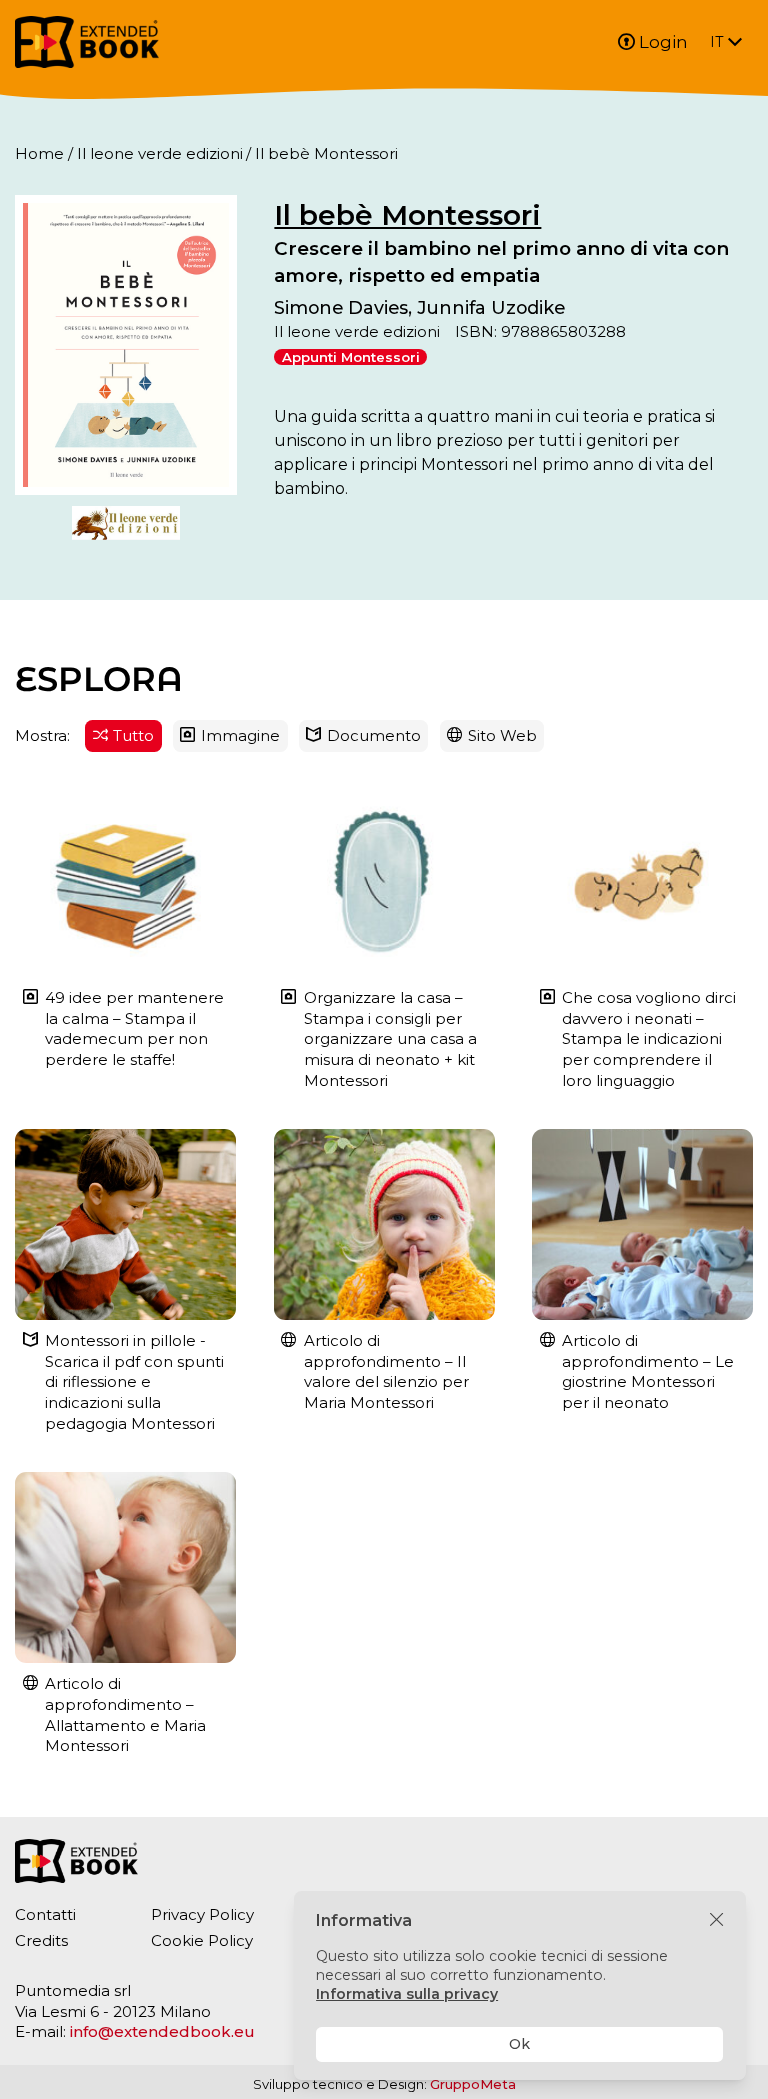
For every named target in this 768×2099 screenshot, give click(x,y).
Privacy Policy (202, 1914)
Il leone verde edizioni (160, 153)
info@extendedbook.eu (162, 2031)
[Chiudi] (716, 1920)
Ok (519, 2044)
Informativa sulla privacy (407, 1994)
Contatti (45, 1914)
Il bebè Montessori (407, 215)
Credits (41, 1940)
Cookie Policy (202, 1940)
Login (663, 42)
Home (39, 153)
